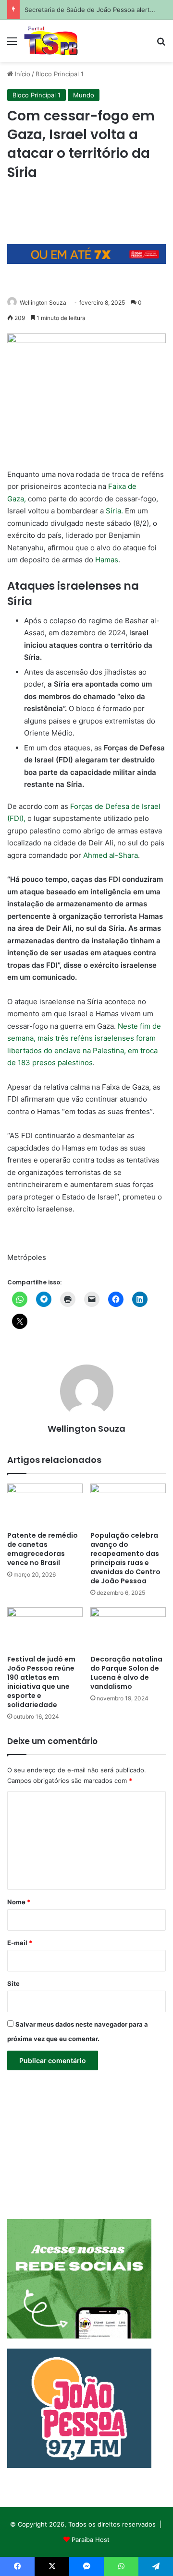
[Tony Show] (51, 41)
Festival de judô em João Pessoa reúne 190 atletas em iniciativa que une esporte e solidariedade (41, 1682)
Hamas (107, 560)
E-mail (20, 1943)
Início (22, 74)
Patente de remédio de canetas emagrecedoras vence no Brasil (43, 1549)
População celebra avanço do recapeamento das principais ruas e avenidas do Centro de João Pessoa (125, 1558)
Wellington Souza (43, 303)
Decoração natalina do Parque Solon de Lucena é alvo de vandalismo (126, 1673)
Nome (19, 1902)
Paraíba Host (91, 2540)
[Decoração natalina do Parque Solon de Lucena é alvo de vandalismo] (128, 1629)
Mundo (84, 95)
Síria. (114, 511)
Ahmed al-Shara (111, 855)
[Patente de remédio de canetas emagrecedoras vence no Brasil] (45, 1505)
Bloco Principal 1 (60, 74)
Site (13, 1983)
